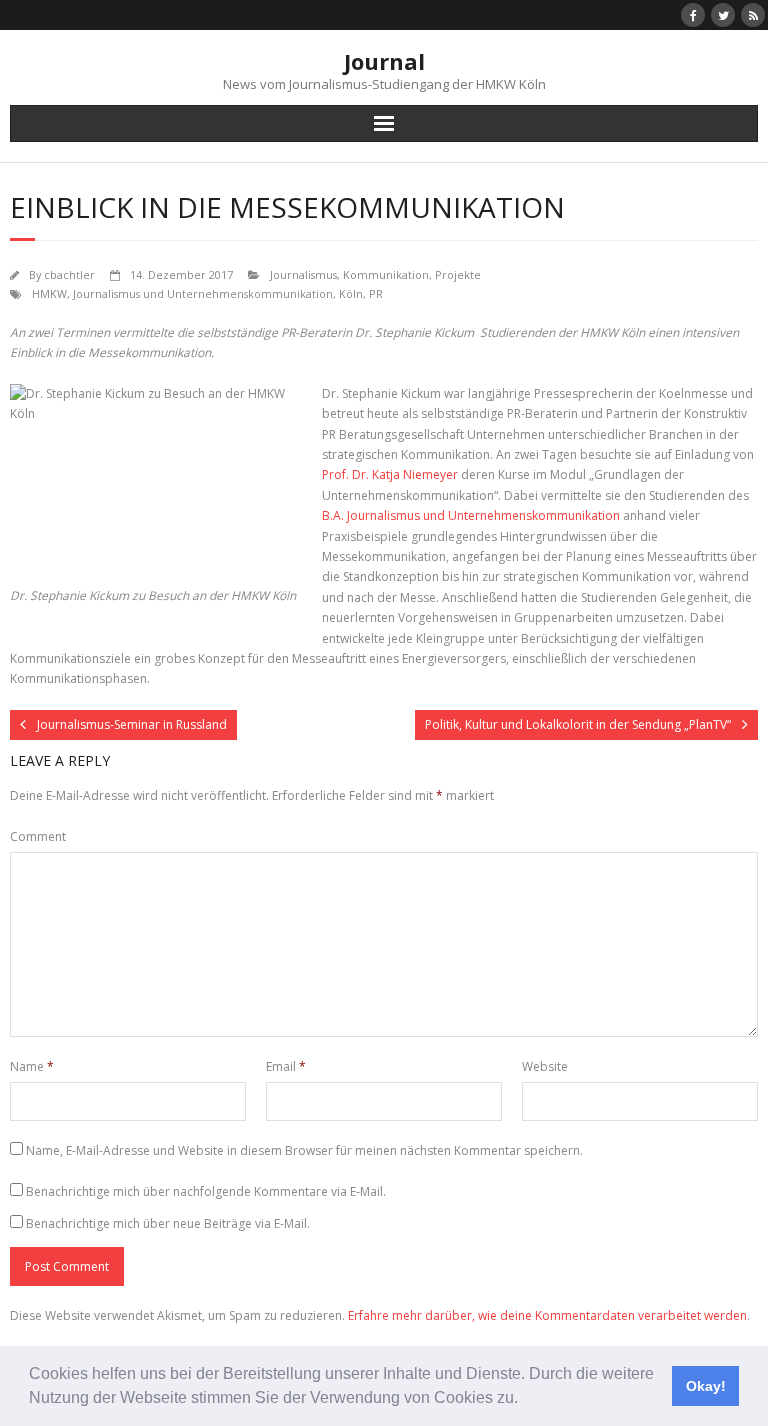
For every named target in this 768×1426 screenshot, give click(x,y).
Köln (351, 293)
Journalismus (303, 274)
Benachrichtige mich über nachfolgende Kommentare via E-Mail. (206, 1191)
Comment (38, 836)
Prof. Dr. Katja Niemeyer (390, 474)
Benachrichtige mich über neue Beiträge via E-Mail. (168, 1223)
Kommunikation (386, 274)
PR (376, 293)
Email (286, 1066)
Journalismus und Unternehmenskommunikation (203, 293)
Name (32, 1066)
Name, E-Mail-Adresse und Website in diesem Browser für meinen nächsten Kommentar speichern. (304, 1150)
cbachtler (69, 274)
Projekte (458, 274)
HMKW (49, 293)
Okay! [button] (706, 1386)
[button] (525, 1400)
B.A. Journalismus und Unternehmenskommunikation (471, 515)
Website (545, 1066)
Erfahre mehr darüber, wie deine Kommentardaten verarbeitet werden (547, 1315)
